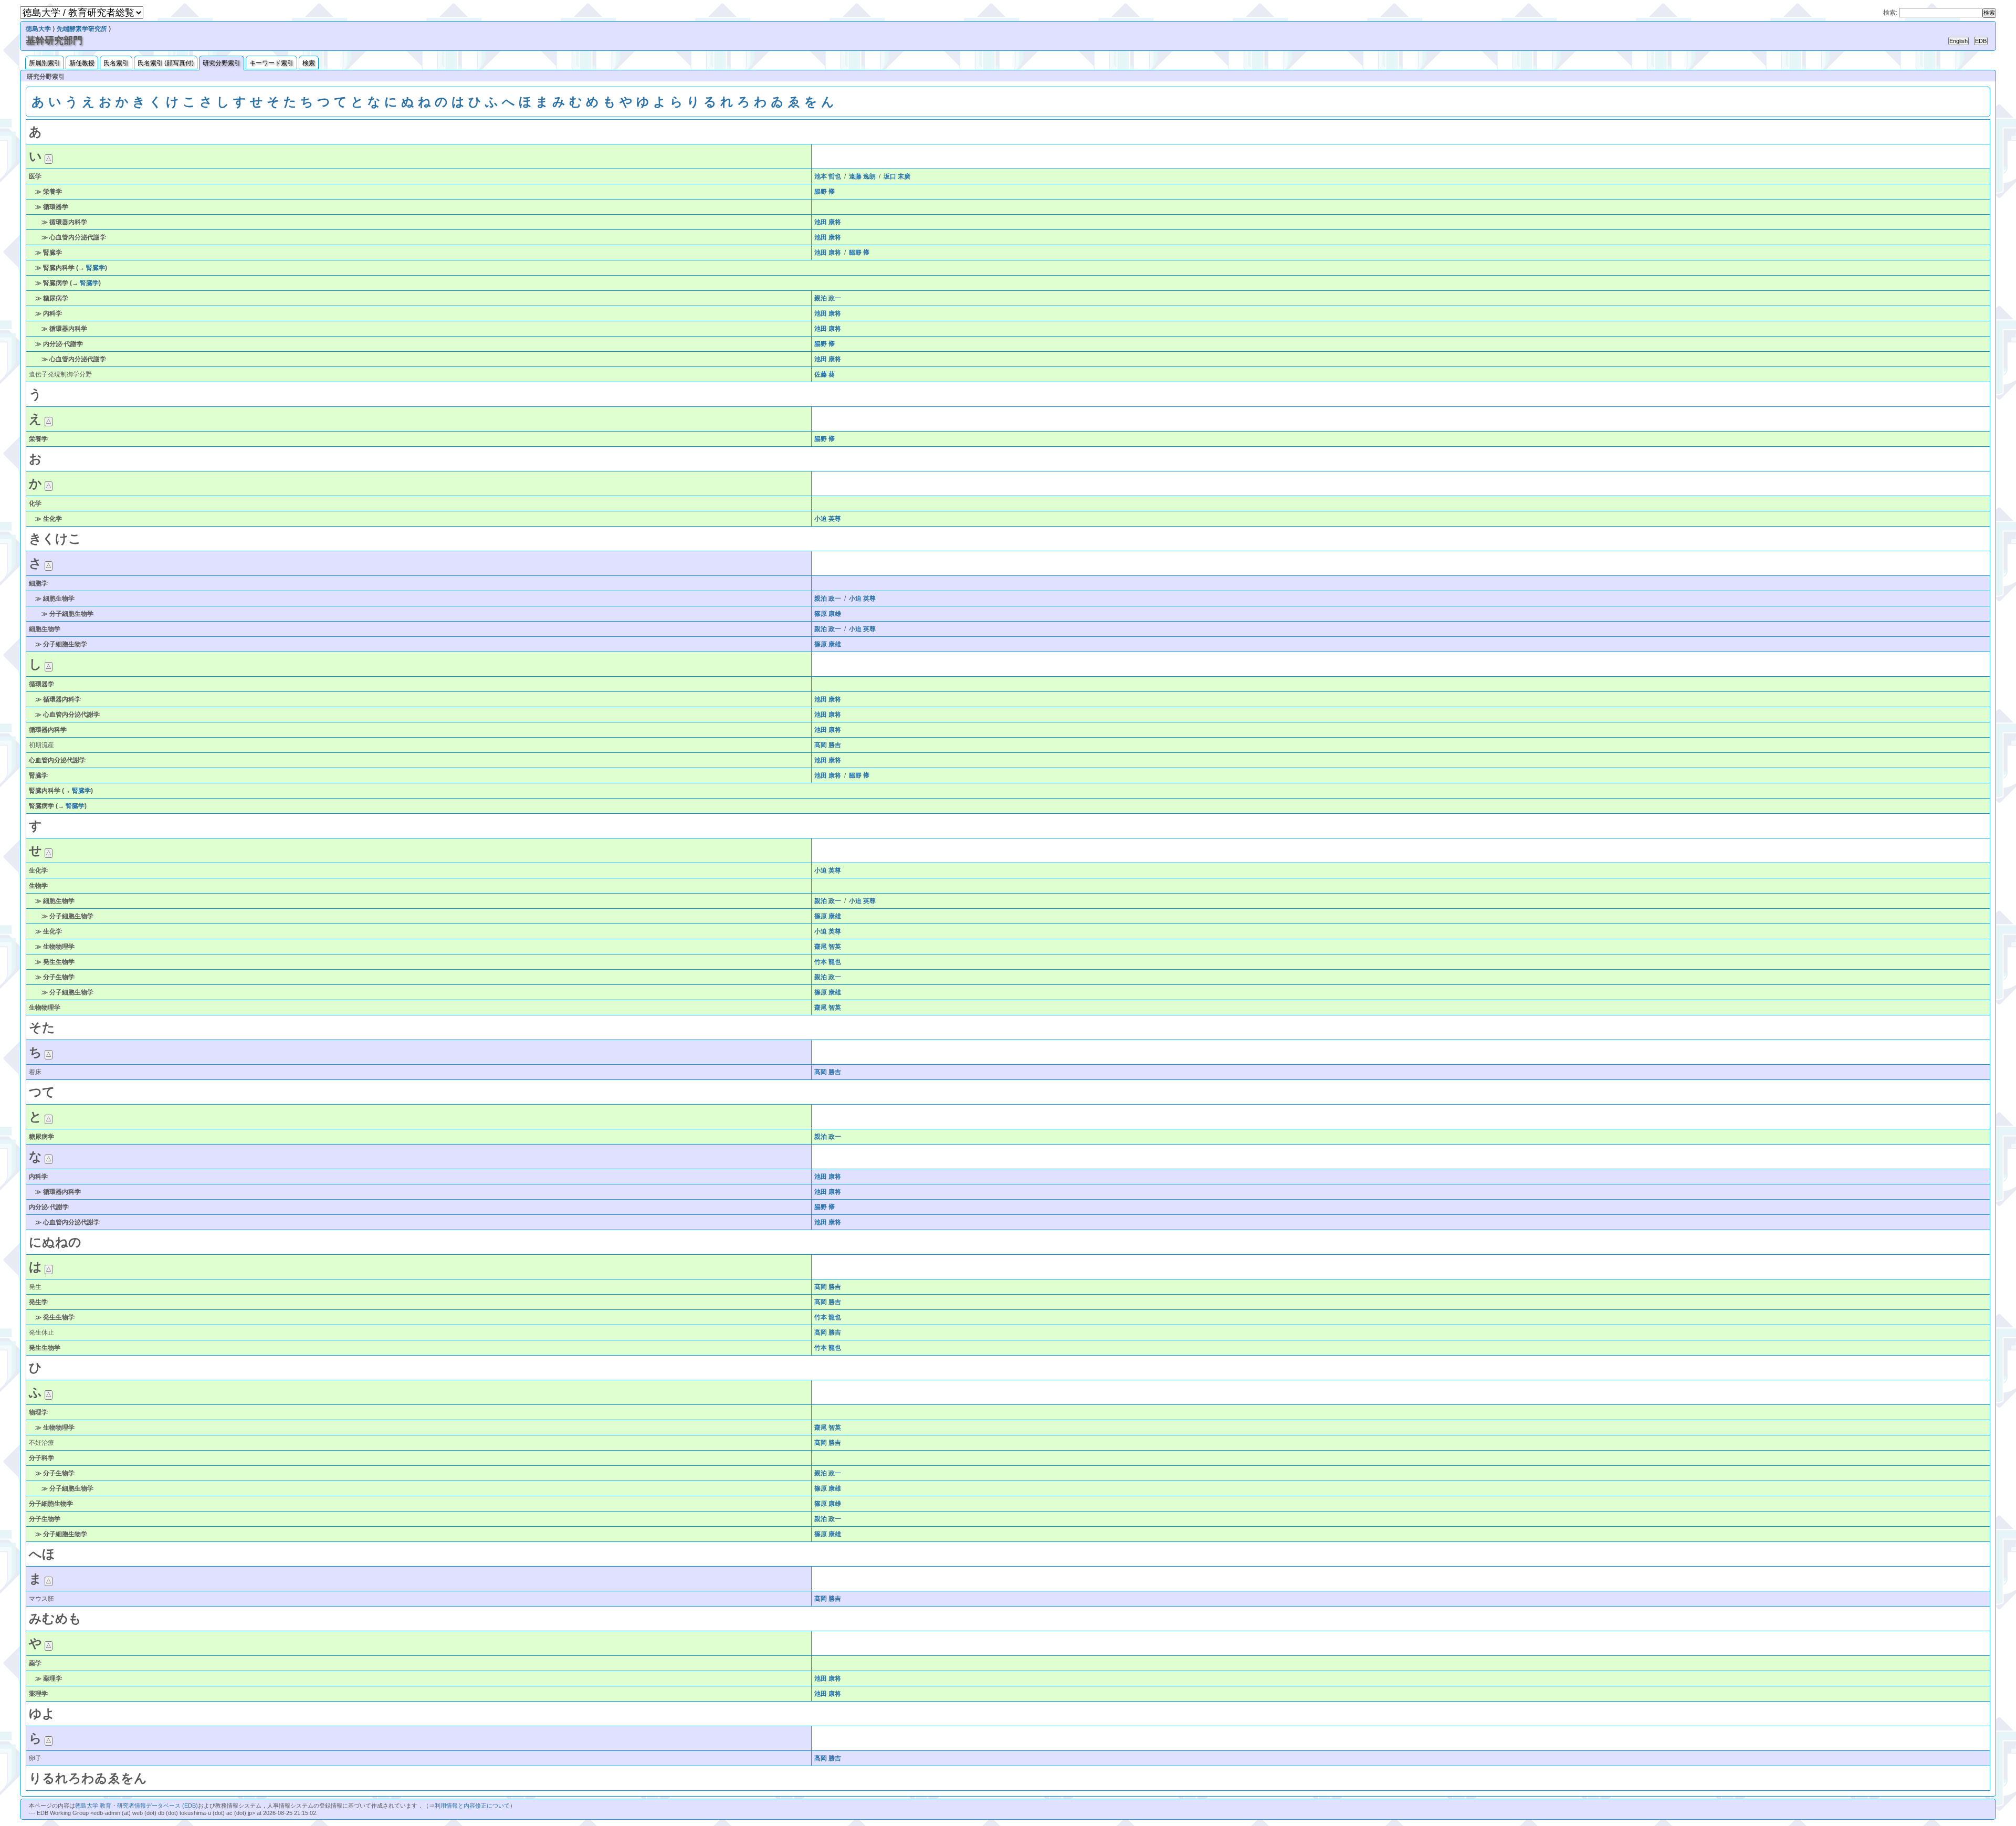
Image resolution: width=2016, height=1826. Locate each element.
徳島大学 (38, 29)
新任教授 (82, 63)
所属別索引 (45, 63)
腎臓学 (96, 268)
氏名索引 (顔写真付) (166, 63)
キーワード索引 (271, 63)
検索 (309, 63)
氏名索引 (116, 63)
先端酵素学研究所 (82, 29)
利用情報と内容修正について (472, 1806)
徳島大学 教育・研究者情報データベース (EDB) (136, 1806)
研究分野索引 (222, 63)
